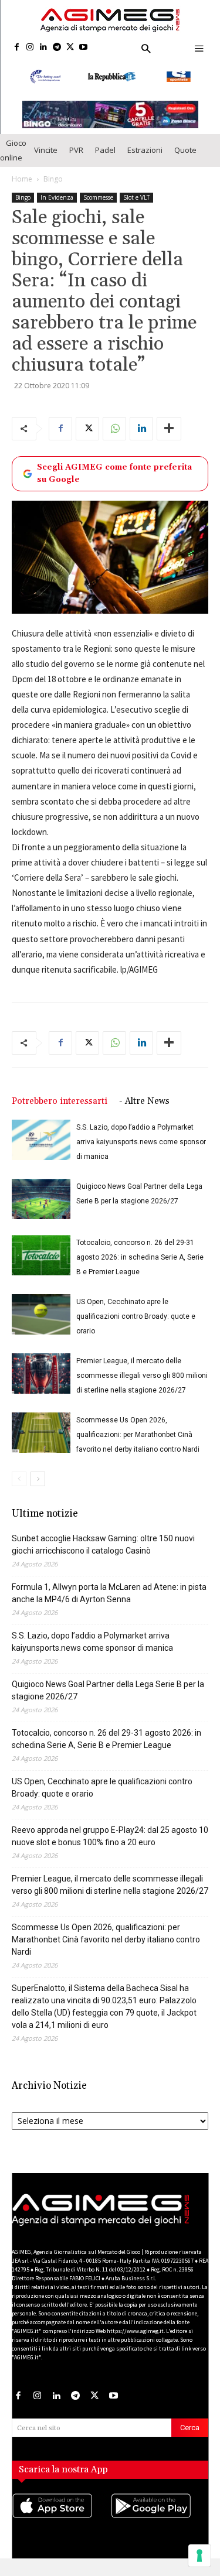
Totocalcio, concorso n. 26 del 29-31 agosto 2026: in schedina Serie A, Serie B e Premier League (140, 1257)
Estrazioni (145, 150)
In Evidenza (57, 197)
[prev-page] (19, 1479)
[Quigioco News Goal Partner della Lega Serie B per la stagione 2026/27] (41, 1199)
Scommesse (98, 197)
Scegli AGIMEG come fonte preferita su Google (114, 473)
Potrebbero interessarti (60, 1101)
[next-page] (38, 1479)
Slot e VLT (136, 197)
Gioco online (13, 150)
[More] (169, 429)
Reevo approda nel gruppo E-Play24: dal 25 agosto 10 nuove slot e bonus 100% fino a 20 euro (110, 1836)
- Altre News (144, 1101)
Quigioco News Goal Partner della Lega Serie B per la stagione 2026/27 (108, 1690)
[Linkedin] (44, 48)
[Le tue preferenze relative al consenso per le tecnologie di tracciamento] (199, 2556)
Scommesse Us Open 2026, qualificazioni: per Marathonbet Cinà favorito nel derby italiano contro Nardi (138, 1435)
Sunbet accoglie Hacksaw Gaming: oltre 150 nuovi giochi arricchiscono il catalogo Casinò (103, 1544)
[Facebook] (17, 48)
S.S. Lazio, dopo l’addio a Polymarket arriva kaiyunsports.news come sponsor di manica (141, 1142)
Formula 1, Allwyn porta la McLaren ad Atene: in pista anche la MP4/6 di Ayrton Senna (109, 1593)
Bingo (53, 179)
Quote (185, 150)
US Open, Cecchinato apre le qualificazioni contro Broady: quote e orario (136, 1316)
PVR (76, 150)
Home (22, 179)
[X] (70, 48)
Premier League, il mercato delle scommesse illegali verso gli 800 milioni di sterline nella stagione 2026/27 (142, 1376)
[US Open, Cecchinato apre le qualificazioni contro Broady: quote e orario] (41, 1314)
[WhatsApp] (114, 429)
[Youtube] (84, 48)
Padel (105, 150)
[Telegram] (57, 48)
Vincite (46, 150)
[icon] (61, 2517)
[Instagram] (30, 48)
